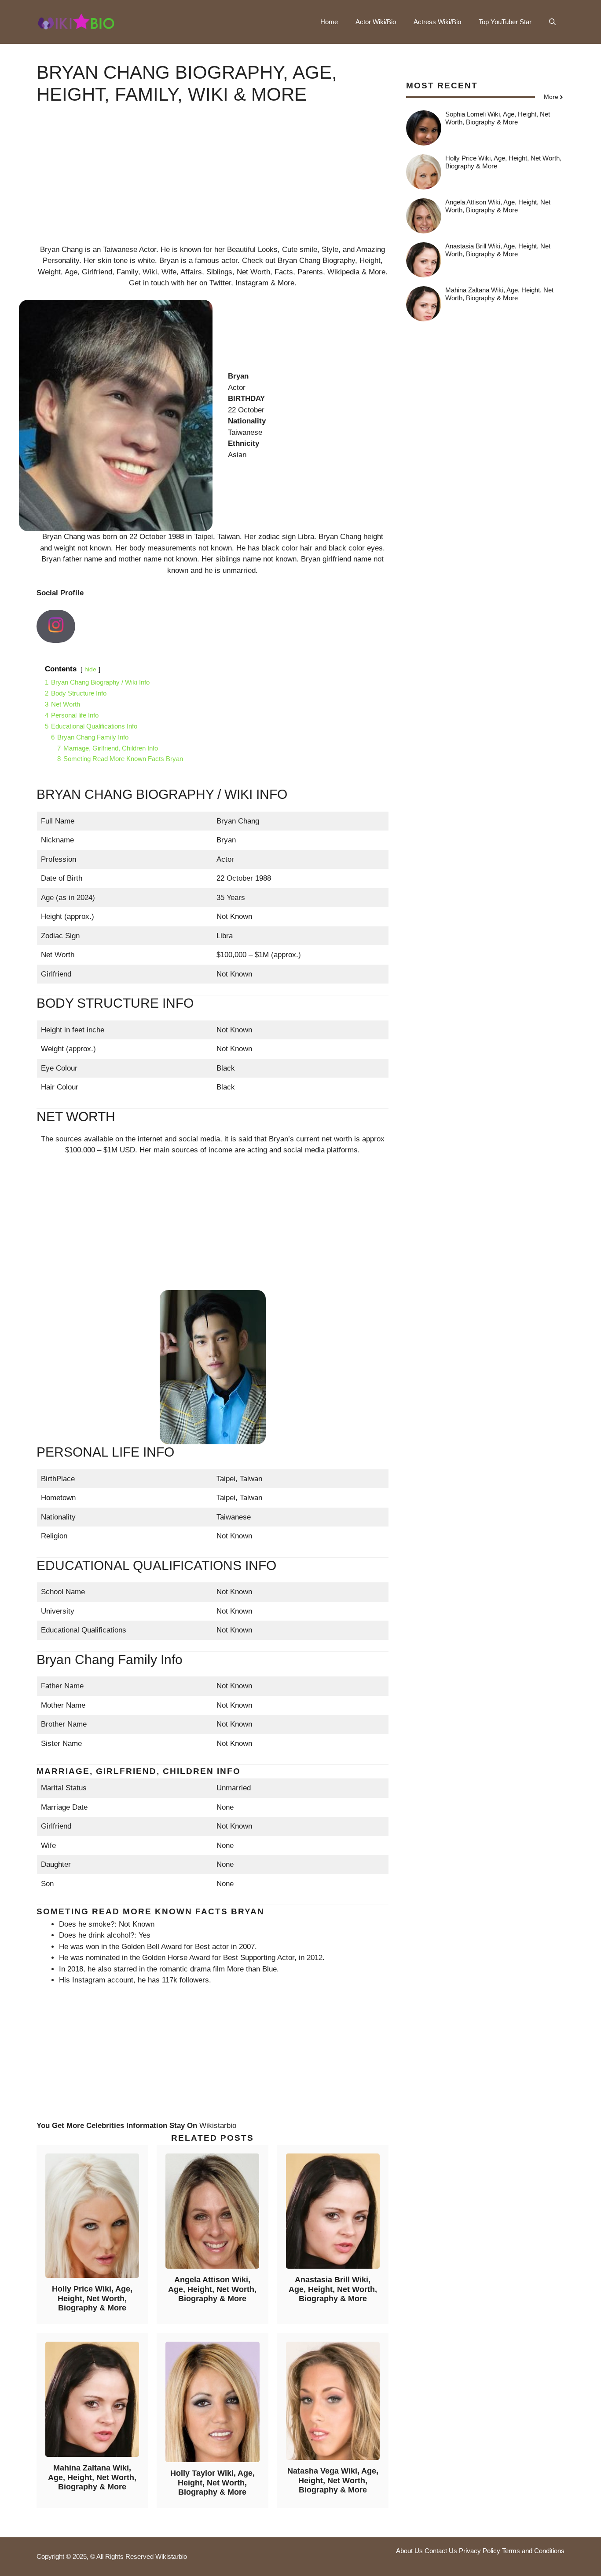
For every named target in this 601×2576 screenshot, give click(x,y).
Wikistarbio (218, 2126)
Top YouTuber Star (505, 22)
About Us (409, 2551)
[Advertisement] (213, 182)
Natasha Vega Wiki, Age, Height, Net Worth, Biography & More (333, 2480)
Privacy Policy (480, 2551)
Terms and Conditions (533, 2551)
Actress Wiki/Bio (437, 22)
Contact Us (441, 2551)
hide (90, 669)
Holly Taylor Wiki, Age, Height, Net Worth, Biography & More (213, 2483)
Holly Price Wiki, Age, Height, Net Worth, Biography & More (92, 2298)
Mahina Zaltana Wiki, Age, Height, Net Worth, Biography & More (92, 2477)
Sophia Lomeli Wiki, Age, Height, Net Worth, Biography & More (498, 118)
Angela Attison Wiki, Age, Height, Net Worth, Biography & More (212, 2289)
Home (329, 22)
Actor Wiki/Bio (376, 22)
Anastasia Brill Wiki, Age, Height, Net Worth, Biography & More (333, 2289)
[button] (552, 22)
